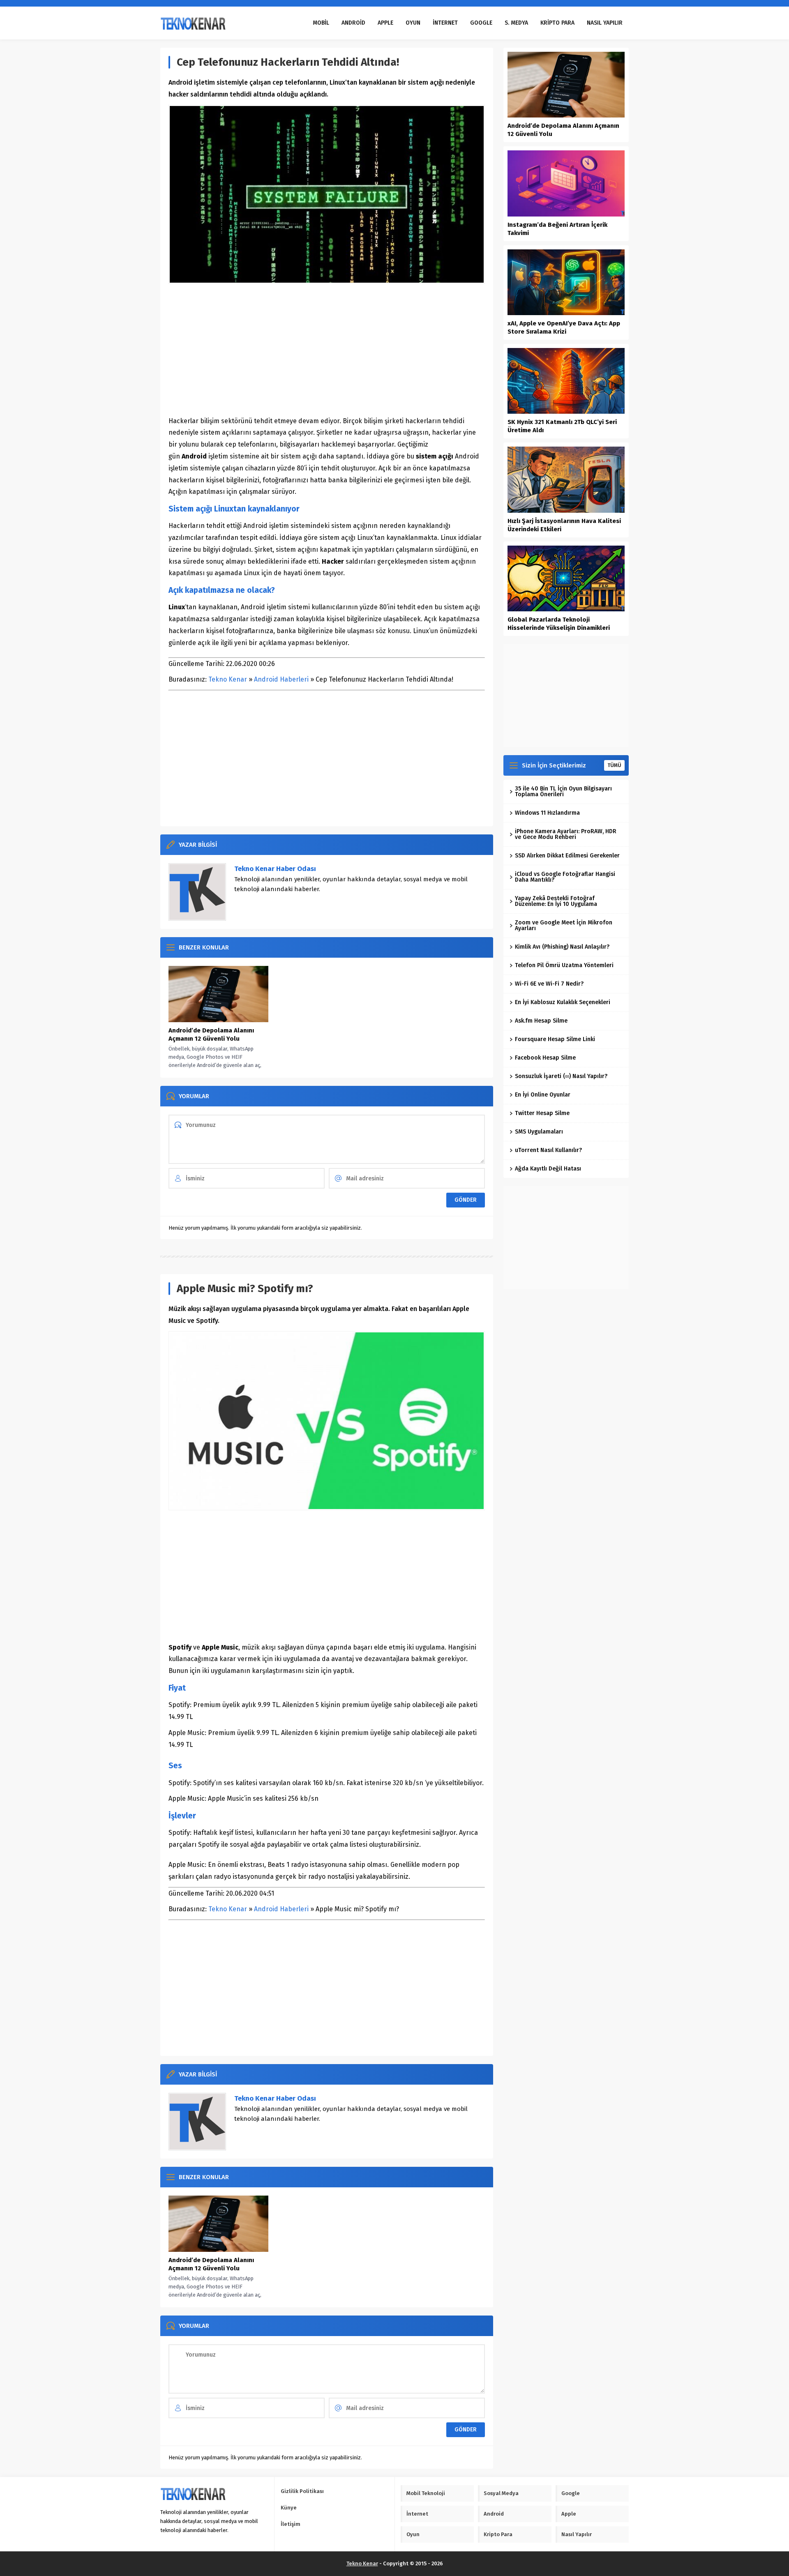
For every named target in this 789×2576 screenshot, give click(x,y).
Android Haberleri (281, 679)
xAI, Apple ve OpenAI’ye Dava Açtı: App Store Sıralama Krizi (564, 327)
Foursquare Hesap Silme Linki (555, 1039)
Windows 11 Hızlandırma (547, 813)
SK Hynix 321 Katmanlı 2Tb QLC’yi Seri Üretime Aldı (562, 426)
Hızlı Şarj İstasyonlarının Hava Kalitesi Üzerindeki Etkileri (564, 525)
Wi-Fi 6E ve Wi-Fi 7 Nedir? (549, 984)
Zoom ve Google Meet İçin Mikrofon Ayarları (564, 925)
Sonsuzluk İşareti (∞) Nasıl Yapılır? (561, 1076)
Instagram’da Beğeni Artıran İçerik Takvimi (557, 229)
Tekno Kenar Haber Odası (275, 869)
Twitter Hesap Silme (542, 1113)
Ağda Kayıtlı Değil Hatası (548, 1169)
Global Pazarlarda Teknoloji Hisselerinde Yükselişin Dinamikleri (559, 624)
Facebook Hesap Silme (545, 1058)
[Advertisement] (327, 350)
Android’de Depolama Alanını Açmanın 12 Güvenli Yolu (211, 1035)
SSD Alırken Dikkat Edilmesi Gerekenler (567, 856)
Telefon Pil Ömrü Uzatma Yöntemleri (564, 965)
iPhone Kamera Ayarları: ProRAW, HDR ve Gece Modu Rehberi (566, 834)
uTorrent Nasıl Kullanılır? (548, 1150)
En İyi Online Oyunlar (543, 1095)
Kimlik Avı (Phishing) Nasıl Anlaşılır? (562, 947)
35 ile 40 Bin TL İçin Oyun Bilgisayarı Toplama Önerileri (563, 791)
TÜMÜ (614, 765)
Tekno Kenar (228, 679)
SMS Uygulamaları (539, 1132)
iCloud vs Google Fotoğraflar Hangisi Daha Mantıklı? (565, 877)
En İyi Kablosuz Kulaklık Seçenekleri (563, 1002)
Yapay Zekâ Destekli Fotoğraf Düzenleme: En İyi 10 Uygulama (556, 901)
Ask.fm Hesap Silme (541, 1021)
